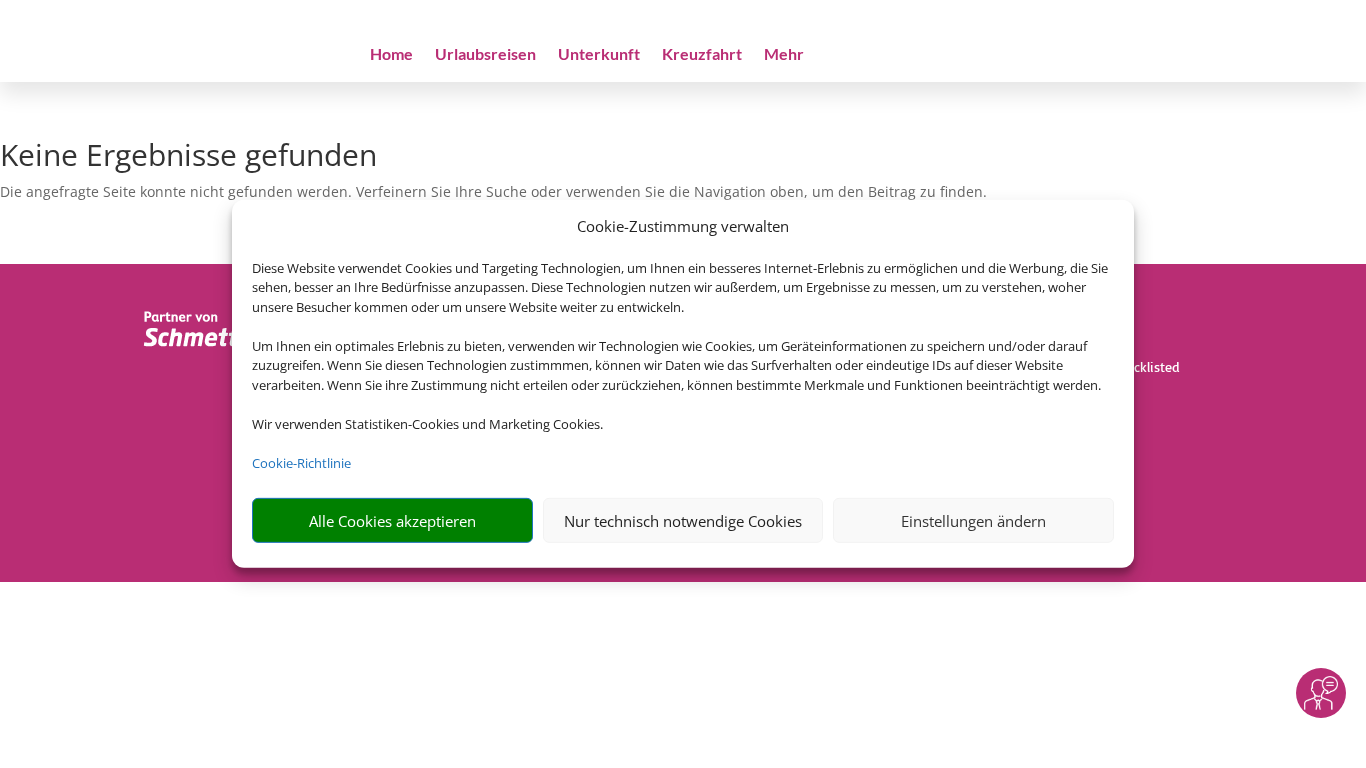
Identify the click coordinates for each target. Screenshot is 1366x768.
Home (391, 55)
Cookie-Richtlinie (301, 463)
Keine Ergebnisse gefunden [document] (188, 157)
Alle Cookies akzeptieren (392, 521)
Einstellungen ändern (973, 521)
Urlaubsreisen (485, 55)
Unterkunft (599, 55)
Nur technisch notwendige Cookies (683, 521)
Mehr (784, 55)
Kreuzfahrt (702, 55)
